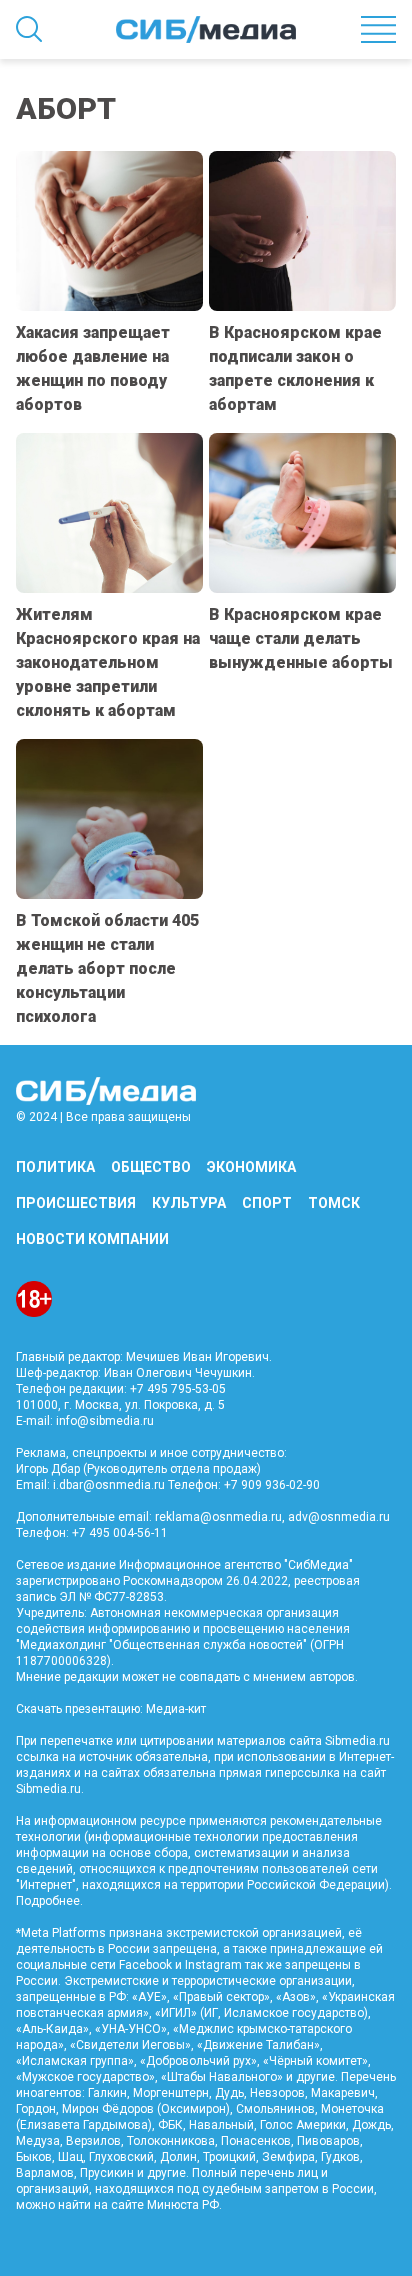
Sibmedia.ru (48, 1789)
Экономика (251, 1167)
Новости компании (92, 1239)
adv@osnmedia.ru (339, 1517)
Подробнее (48, 1901)
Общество (151, 1167)
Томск (334, 1203)
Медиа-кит (176, 1709)
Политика (55, 1167)
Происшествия (76, 1203)
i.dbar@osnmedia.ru (109, 1485)
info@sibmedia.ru (105, 1421)
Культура (189, 1203)
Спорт (267, 1203)
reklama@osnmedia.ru (218, 1517)
